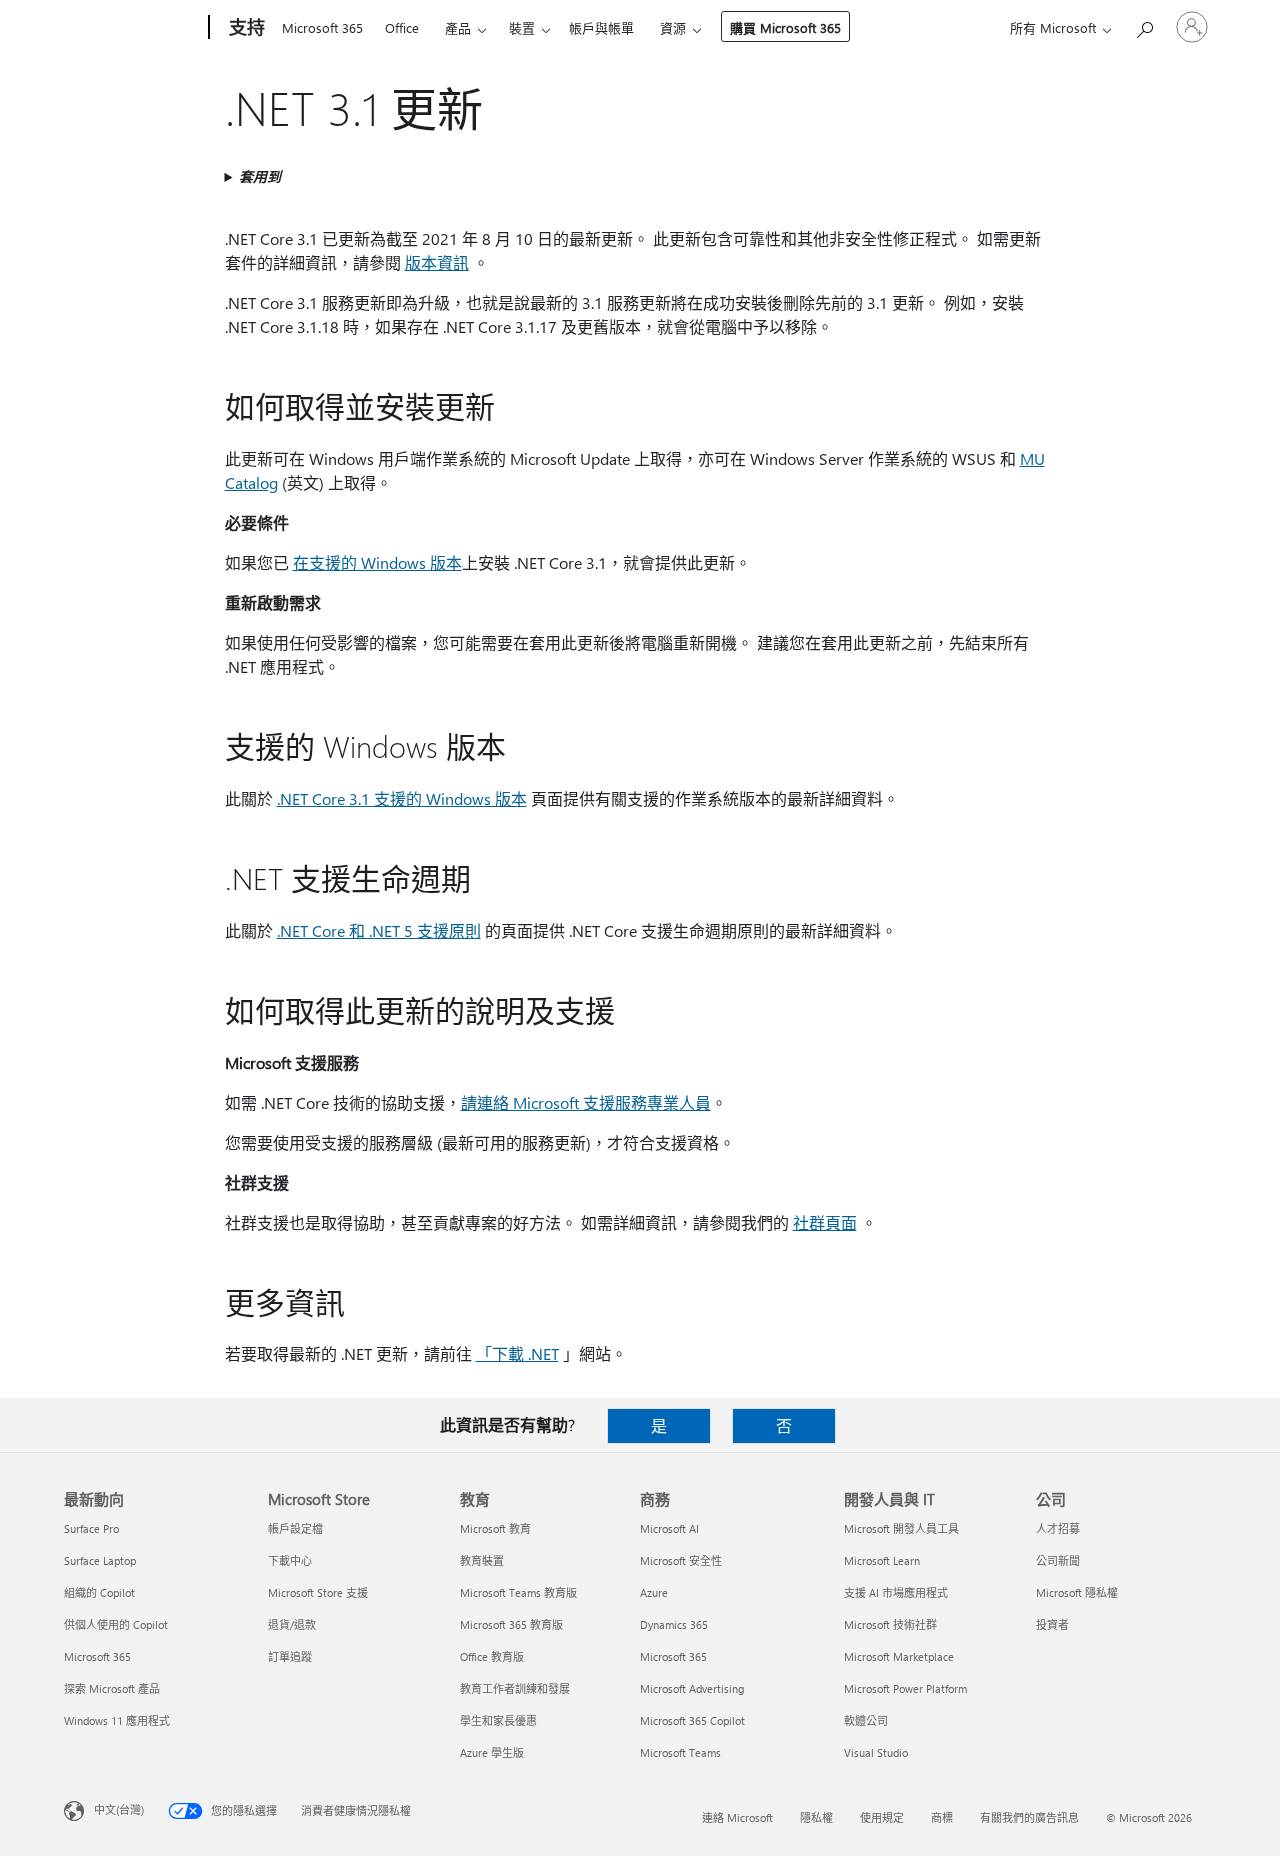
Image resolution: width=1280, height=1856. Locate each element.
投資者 (1052, 1624)
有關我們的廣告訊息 (1029, 1817)
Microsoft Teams (680, 1752)
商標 (942, 1817)
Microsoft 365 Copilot (692, 1720)
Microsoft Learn (882, 1560)
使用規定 (882, 1817)
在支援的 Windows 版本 (377, 562)
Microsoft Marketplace (899, 1656)
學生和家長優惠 (498, 1720)
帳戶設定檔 (295, 1528)
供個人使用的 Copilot (116, 1624)
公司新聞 (1058, 1560)
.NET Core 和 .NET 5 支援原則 (379, 930)
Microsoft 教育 (495, 1528)
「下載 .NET (517, 1353)
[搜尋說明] (1144, 25)
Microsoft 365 (322, 27)
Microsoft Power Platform (905, 1688)
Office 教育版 (492, 1656)
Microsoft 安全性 (681, 1560)
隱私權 (816, 1817)
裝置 (522, 27)
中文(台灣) (119, 1809)
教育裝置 (482, 1560)
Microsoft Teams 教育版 (518, 1592)
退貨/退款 (292, 1624)
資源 (673, 27)
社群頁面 (825, 1222)
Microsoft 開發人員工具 (901, 1528)
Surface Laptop (100, 1560)
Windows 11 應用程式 (117, 1720)
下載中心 (290, 1560)
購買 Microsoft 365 (785, 27)
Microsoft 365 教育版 (511, 1624)
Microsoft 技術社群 (890, 1624)
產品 (458, 27)
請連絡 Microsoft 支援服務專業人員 (586, 1102)
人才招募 (1058, 1528)
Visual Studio (876, 1752)
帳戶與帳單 (601, 27)
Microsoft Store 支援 (318, 1592)
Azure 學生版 (492, 1752)
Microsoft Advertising (692, 1688)
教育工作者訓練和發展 (515, 1688)
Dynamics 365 (674, 1624)
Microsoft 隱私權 (1077, 1592)
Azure (654, 1592)
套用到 (260, 176)
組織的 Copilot (99, 1592)
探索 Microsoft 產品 (112, 1688)
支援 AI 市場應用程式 (896, 1592)
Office (402, 27)
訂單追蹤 (290, 1656)
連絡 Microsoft (737, 1817)
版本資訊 (437, 262)
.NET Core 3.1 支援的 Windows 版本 (402, 798)
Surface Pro (91, 1528)
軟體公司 (866, 1720)
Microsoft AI (669, 1528)
